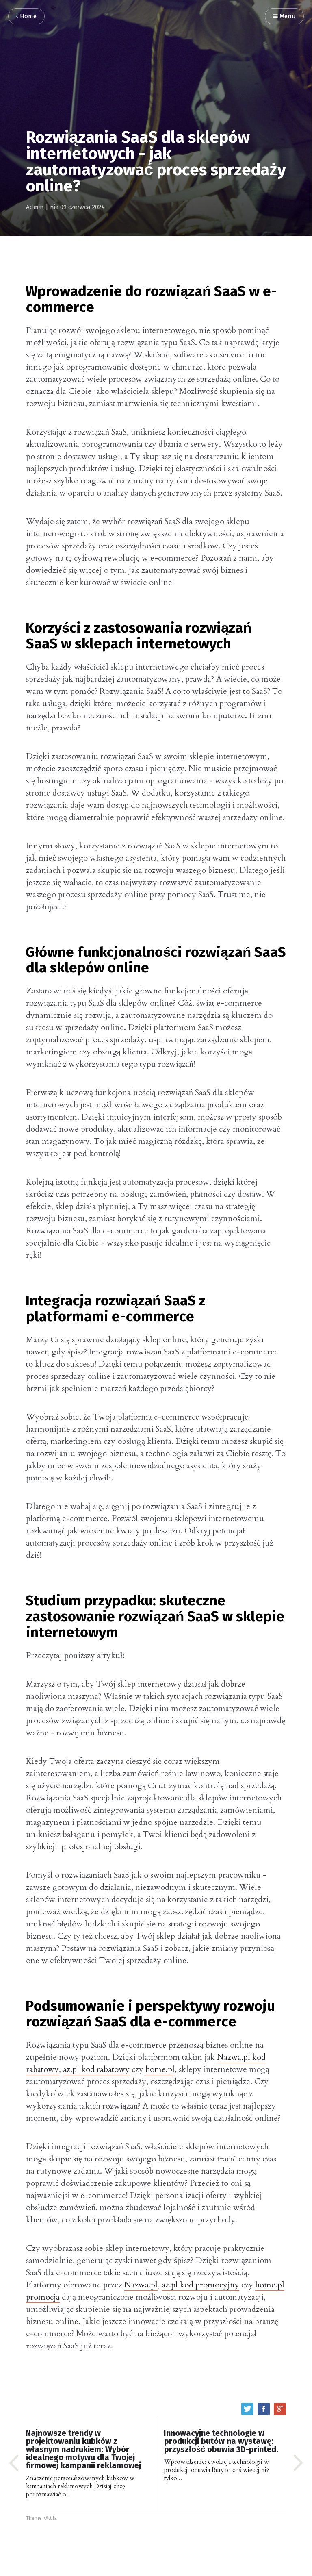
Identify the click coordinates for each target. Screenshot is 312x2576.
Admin (35, 207)
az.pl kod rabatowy (96, 2069)
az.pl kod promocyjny (200, 2285)
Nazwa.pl (141, 2285)
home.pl (160, 2069)
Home (27, 16)
